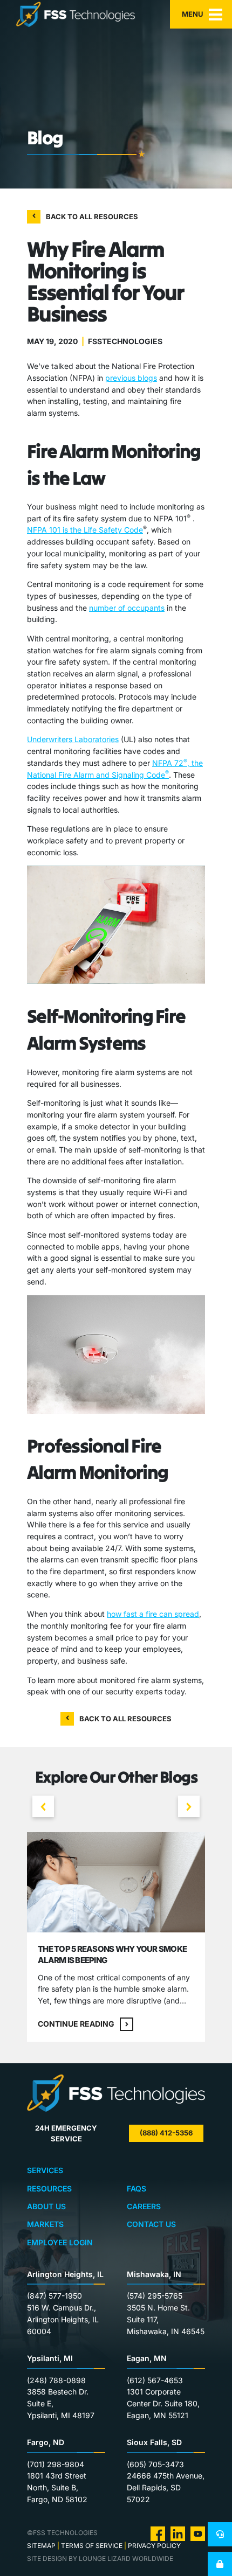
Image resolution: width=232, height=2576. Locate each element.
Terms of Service (92, 2546)
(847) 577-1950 (54, 2296)
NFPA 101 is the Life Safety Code (85, 530)
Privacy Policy (154, 2546)
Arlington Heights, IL (65, 2274)
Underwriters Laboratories (73, 739)
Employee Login (60, 2242)
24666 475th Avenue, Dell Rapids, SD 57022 (166, 2487)
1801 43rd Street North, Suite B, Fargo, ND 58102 (57, 2487)
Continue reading (76, 2024)
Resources (49, 2188)
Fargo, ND (46, 2442)
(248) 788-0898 (56, 2380)
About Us (46, 2206)
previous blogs (131, 378)
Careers (144, 2206)
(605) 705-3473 (155, 2464)
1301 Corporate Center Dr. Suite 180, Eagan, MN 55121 (163, 2403)
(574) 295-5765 (155, 2296)
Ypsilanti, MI (50, 2358)
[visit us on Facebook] (158, 2533)
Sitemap (41, 2546)
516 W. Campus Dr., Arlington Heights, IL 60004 (63, 2319)
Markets (45, 2224)
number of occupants (127, 608)
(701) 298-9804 (56, 2464)
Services (45, 2170)
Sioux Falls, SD (154, 2442)
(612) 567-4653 (155, 2380)
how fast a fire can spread (153, 1614)
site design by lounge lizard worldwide (100, 2558)
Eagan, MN (147, 2358)
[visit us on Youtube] (198, 2533)
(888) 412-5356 (166, 2133)
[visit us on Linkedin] (178, 2533)
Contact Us (151, 2224)
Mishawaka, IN (154, 2274)
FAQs (137, 2188)
